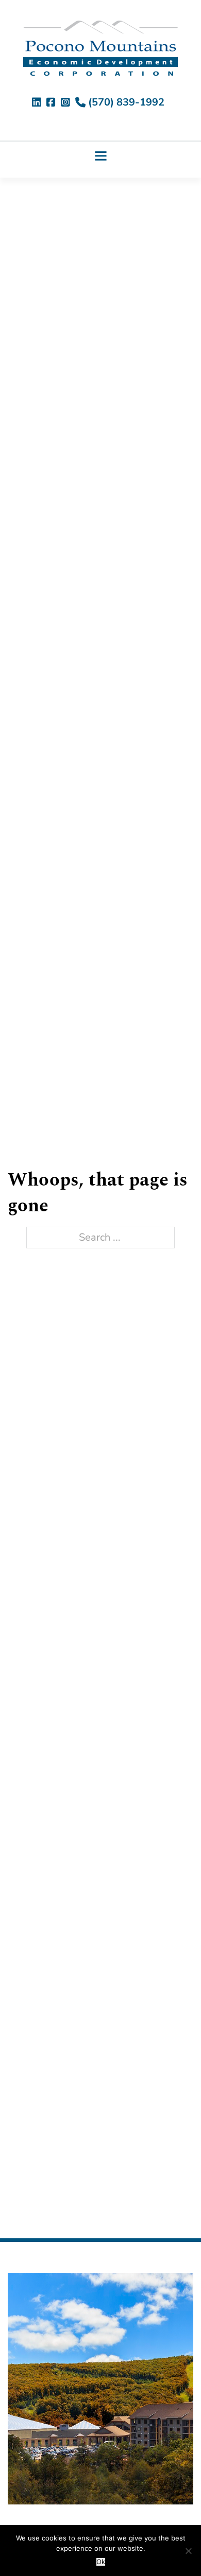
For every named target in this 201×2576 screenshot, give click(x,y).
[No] (188, 2551)
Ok (101, 2562)
